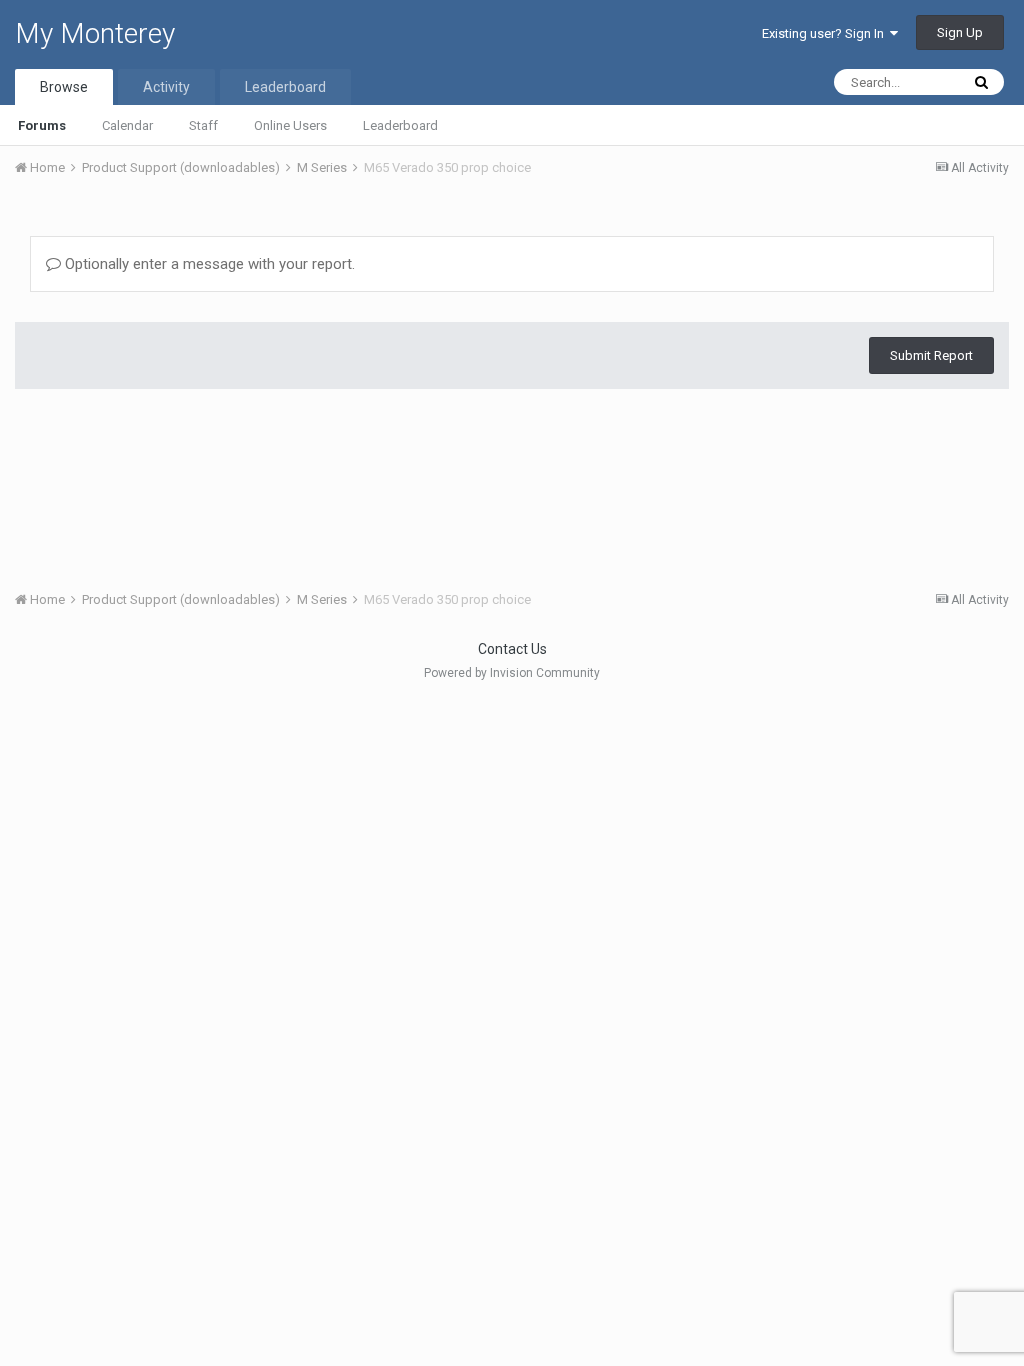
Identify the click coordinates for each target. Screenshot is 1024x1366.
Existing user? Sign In (826, 33)
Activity (166, 87)
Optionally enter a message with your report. (208, 264)
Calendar (127, 125)
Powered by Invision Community (512, 673)
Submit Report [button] (931, 355)
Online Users (290, 125)
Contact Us (512, 649)
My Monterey (95, 33)
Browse (64, 87)
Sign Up (960, 32)
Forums (42, 125)
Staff (203, 125)
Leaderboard (400, 125)
